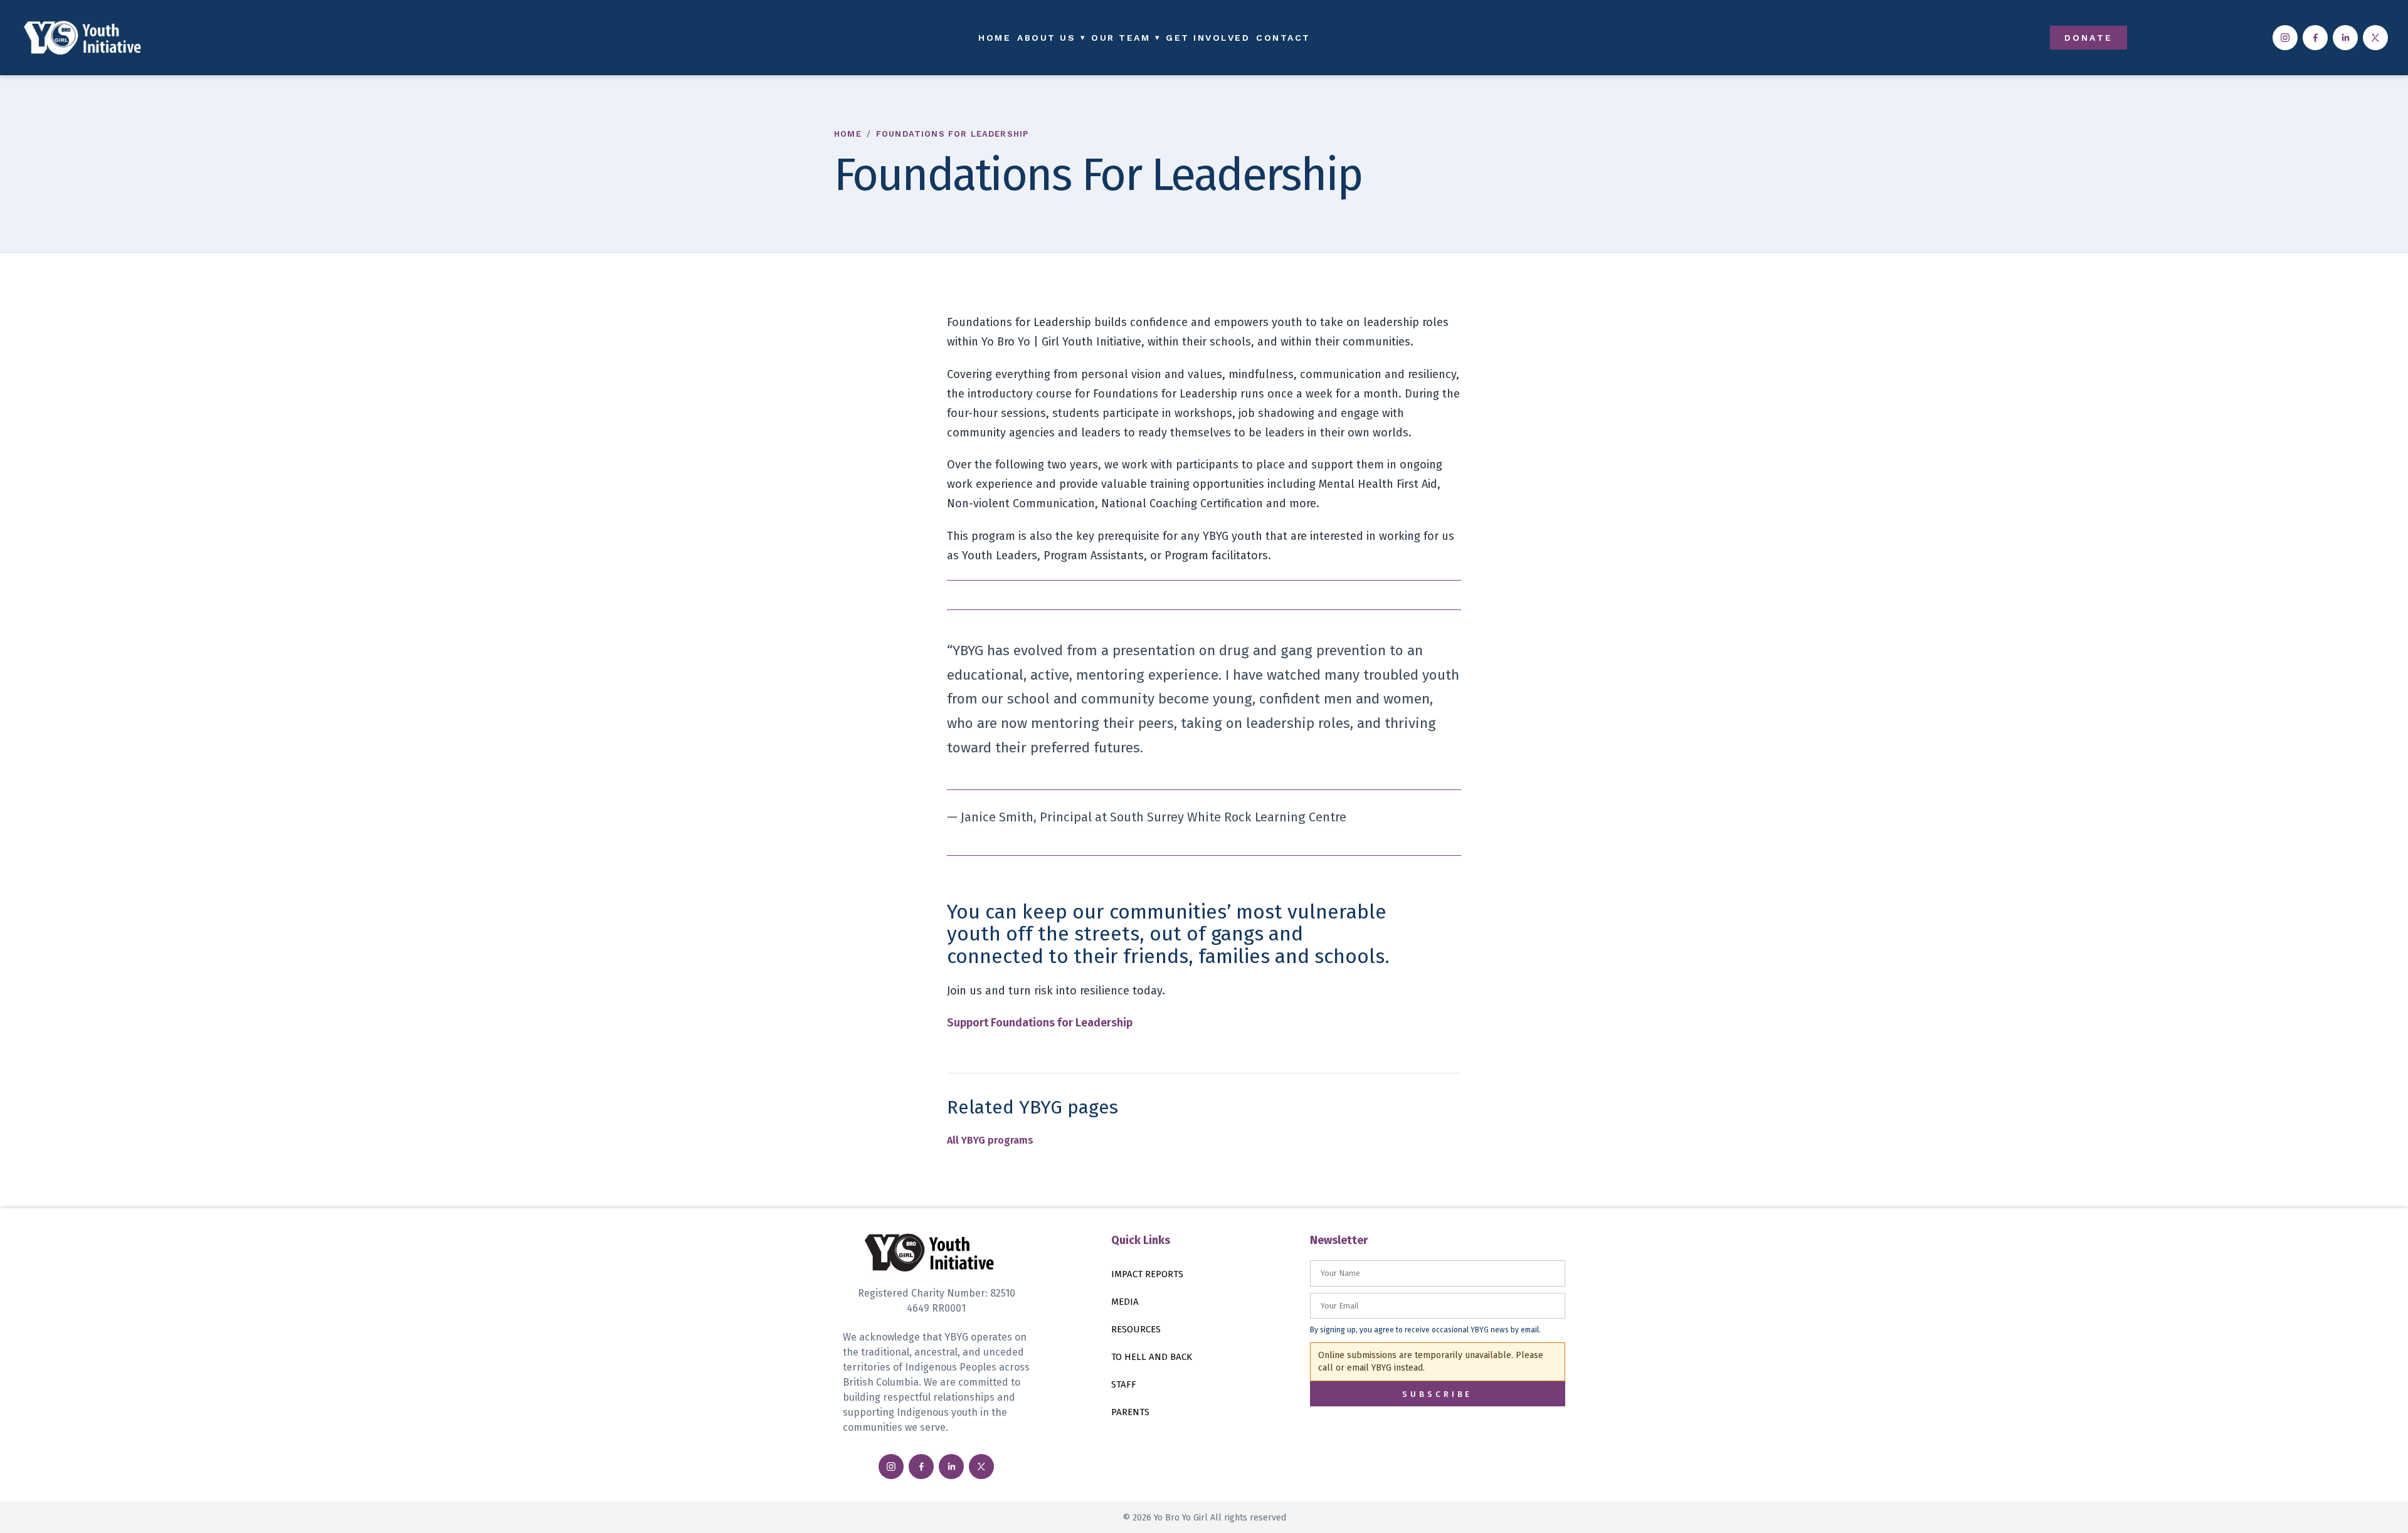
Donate (2089, 38)
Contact (1283, 38)
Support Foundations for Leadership (1040, 1023)
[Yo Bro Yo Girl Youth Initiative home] (254, 38)
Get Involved (1208, 38)
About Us (1051, 38)
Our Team (1125, 38)
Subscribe (1437, 1394)
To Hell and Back (1152, 1357)
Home (995, 38)
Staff (1124, 1384)
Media (1125, 1302)
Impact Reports (1147, 1274)
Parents (1130, 1412)
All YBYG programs (990, 1140)
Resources (1136, 1329)
